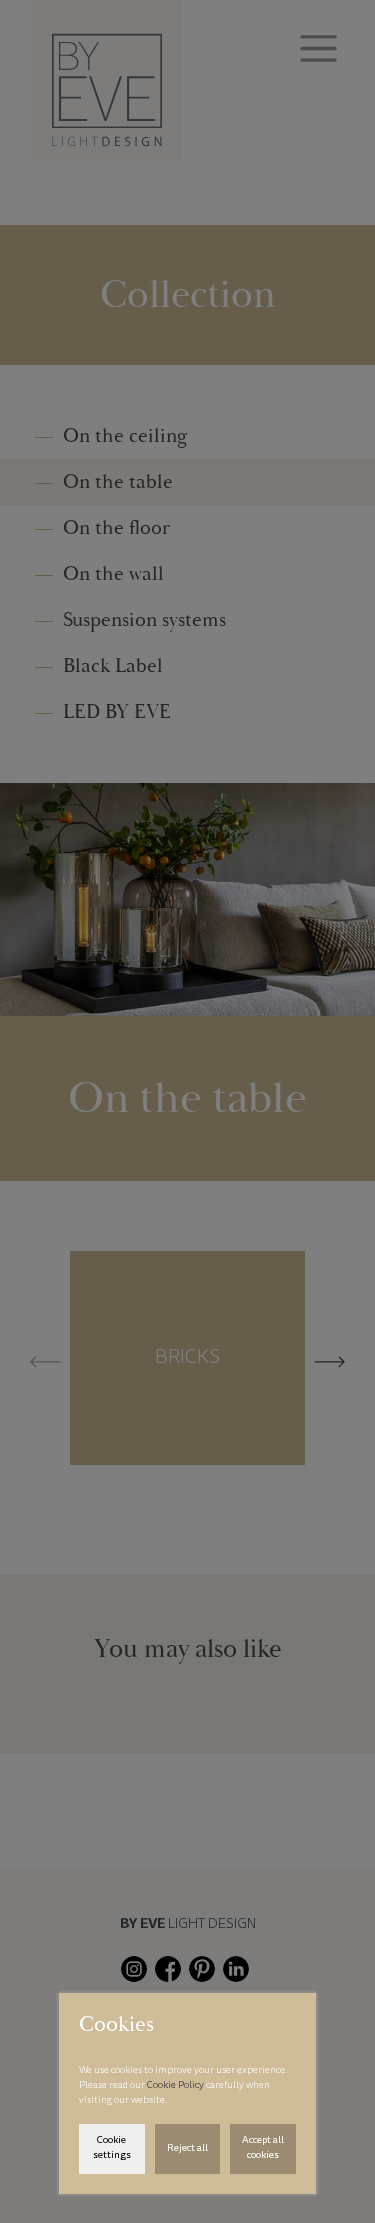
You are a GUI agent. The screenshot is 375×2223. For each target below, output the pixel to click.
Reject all (187, 2149)
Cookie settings (112, 2148)
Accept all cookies (263, 2148)
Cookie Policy (176, 2086)
